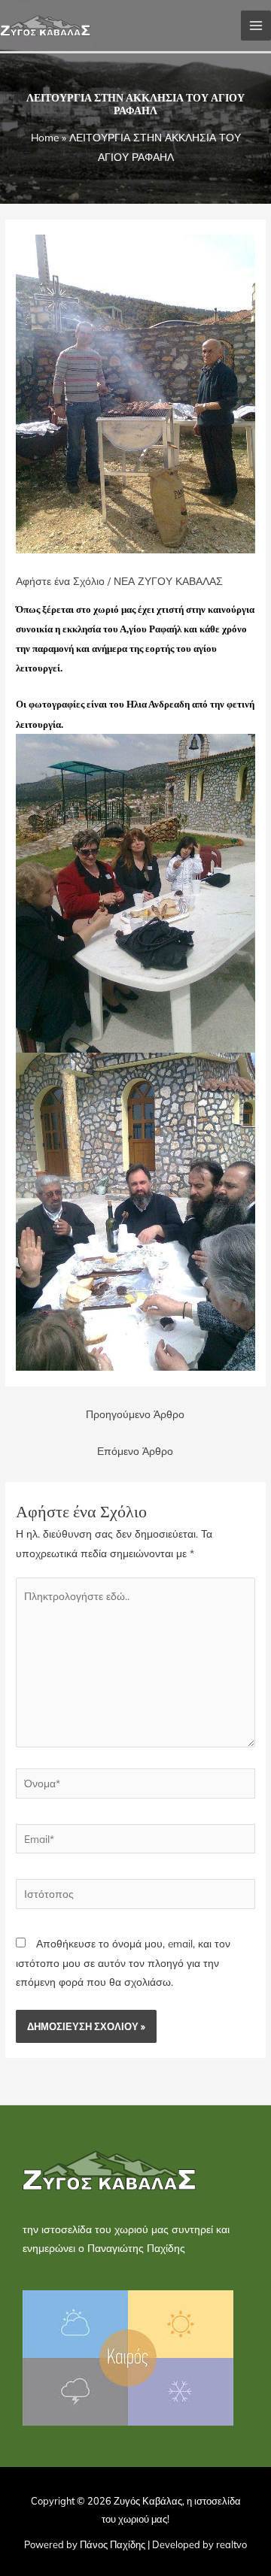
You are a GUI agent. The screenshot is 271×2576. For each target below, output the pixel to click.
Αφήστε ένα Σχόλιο (60, 581)
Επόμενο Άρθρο (135, 1451)
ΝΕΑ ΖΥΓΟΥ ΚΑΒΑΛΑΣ (168, 581)
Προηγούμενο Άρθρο (135, 1414)
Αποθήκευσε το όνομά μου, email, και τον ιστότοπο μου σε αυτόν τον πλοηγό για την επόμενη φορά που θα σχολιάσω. (123, 1962)
